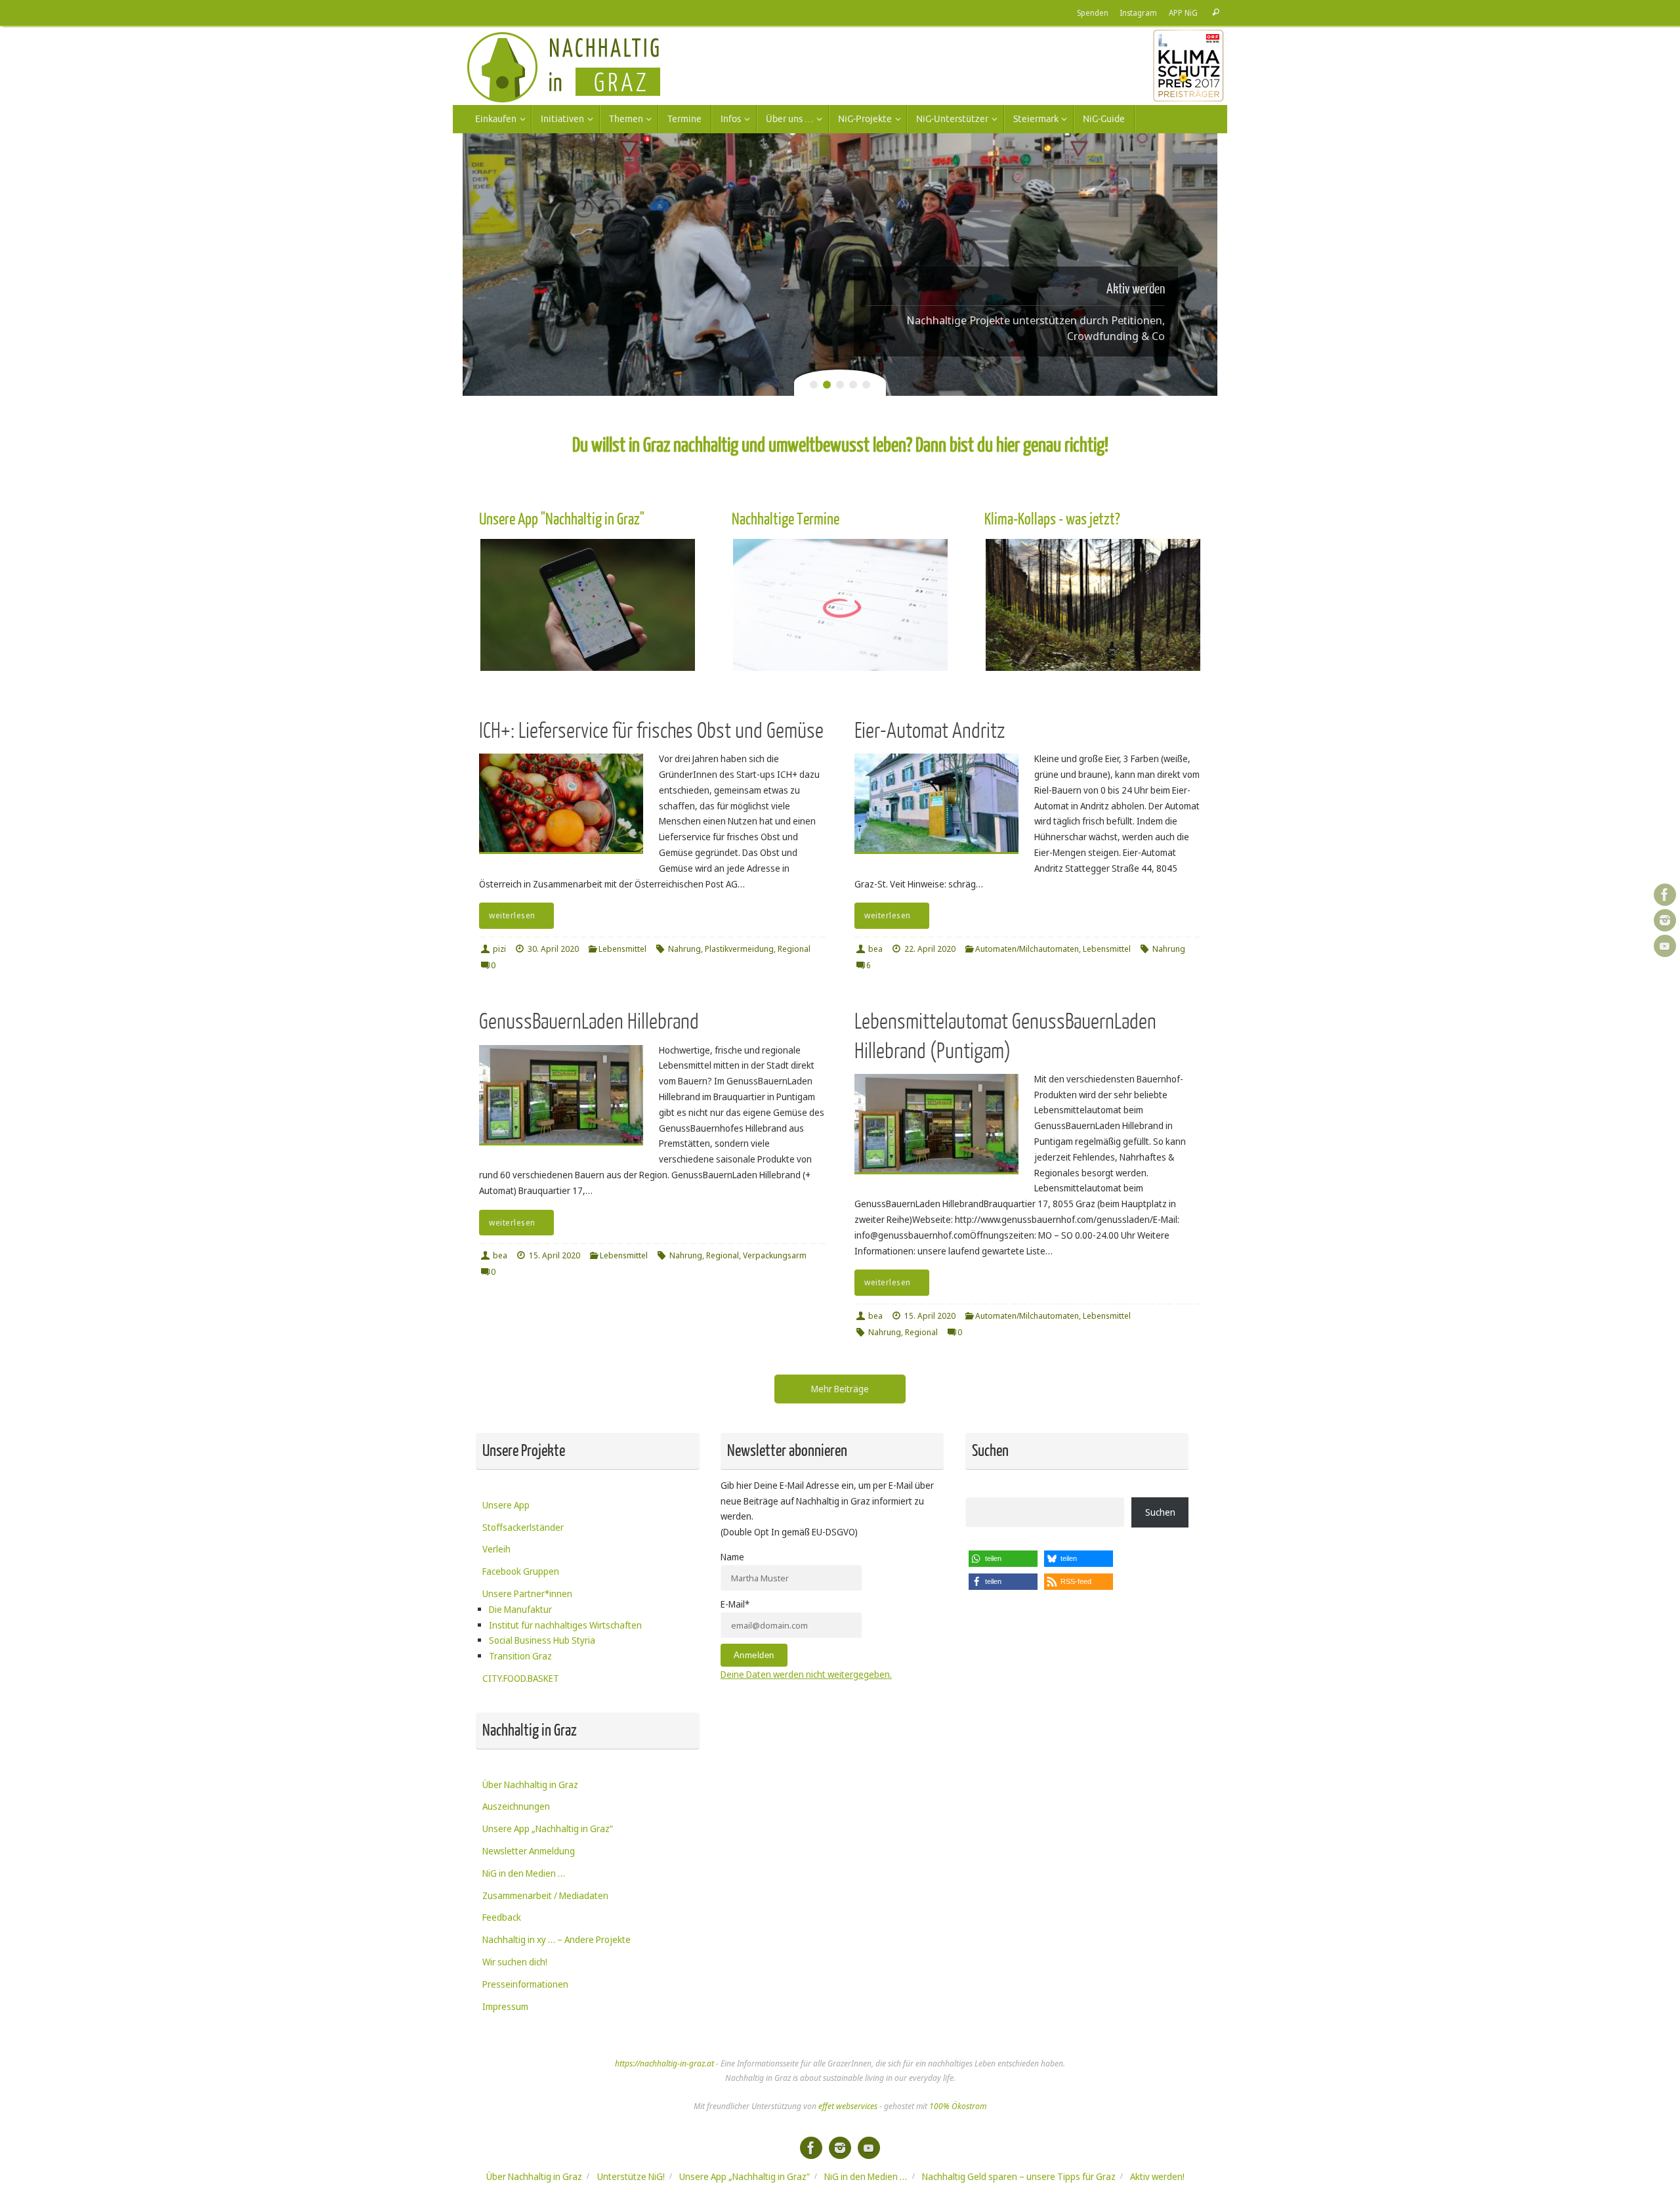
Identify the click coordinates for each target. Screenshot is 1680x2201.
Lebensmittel (622, 949)
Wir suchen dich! (515, 1962)
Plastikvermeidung (739, 949)
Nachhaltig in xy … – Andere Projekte (556, 1939)
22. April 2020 (930, 949)
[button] (1003, 1559)
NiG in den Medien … (524, 1873)
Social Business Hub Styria (542, 1640)
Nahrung (684, 949)
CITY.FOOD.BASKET (521, 1678)
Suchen (1160, 1512)
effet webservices (848, 2106)
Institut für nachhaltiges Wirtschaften (565, 1625)
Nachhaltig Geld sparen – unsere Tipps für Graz (1019, 2176)
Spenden (1093, 12)
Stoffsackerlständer (523, 1527)
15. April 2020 (555, 1255)
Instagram (1139, 12)
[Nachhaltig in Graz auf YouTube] (1665, 946)
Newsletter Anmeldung (529, 1851)
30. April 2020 (553, 949)
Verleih (496, 1549)
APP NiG (1183, 12)
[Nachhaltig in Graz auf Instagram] (1665, 920)
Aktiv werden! (1157, 2176)
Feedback (502, 1917)
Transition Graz (520, 1656)
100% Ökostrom (958, 2106)
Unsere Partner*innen (527, 1593)
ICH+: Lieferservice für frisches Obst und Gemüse (651, 731)
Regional (794, 949)
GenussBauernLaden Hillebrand (589, 1022)
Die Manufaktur (520, 1609)
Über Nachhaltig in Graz (530, 1784)
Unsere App (506, 1505)
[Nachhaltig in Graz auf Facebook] (1665, 895)
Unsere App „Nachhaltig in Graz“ (548, 1828)
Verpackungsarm (775, 1255)
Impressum (505, 2006)
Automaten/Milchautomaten (1027, 949)
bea (875, 949)
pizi (499, 949)
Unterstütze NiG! (631, 2176)
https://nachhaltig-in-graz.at (664, 2063)
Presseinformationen (525, 1984)
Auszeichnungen (516, 1806)
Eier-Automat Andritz (930, 731)
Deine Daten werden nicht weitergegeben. (806, 1674)
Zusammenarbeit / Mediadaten (545, 1895)
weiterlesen (512, 915)
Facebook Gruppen (521, 1571)
